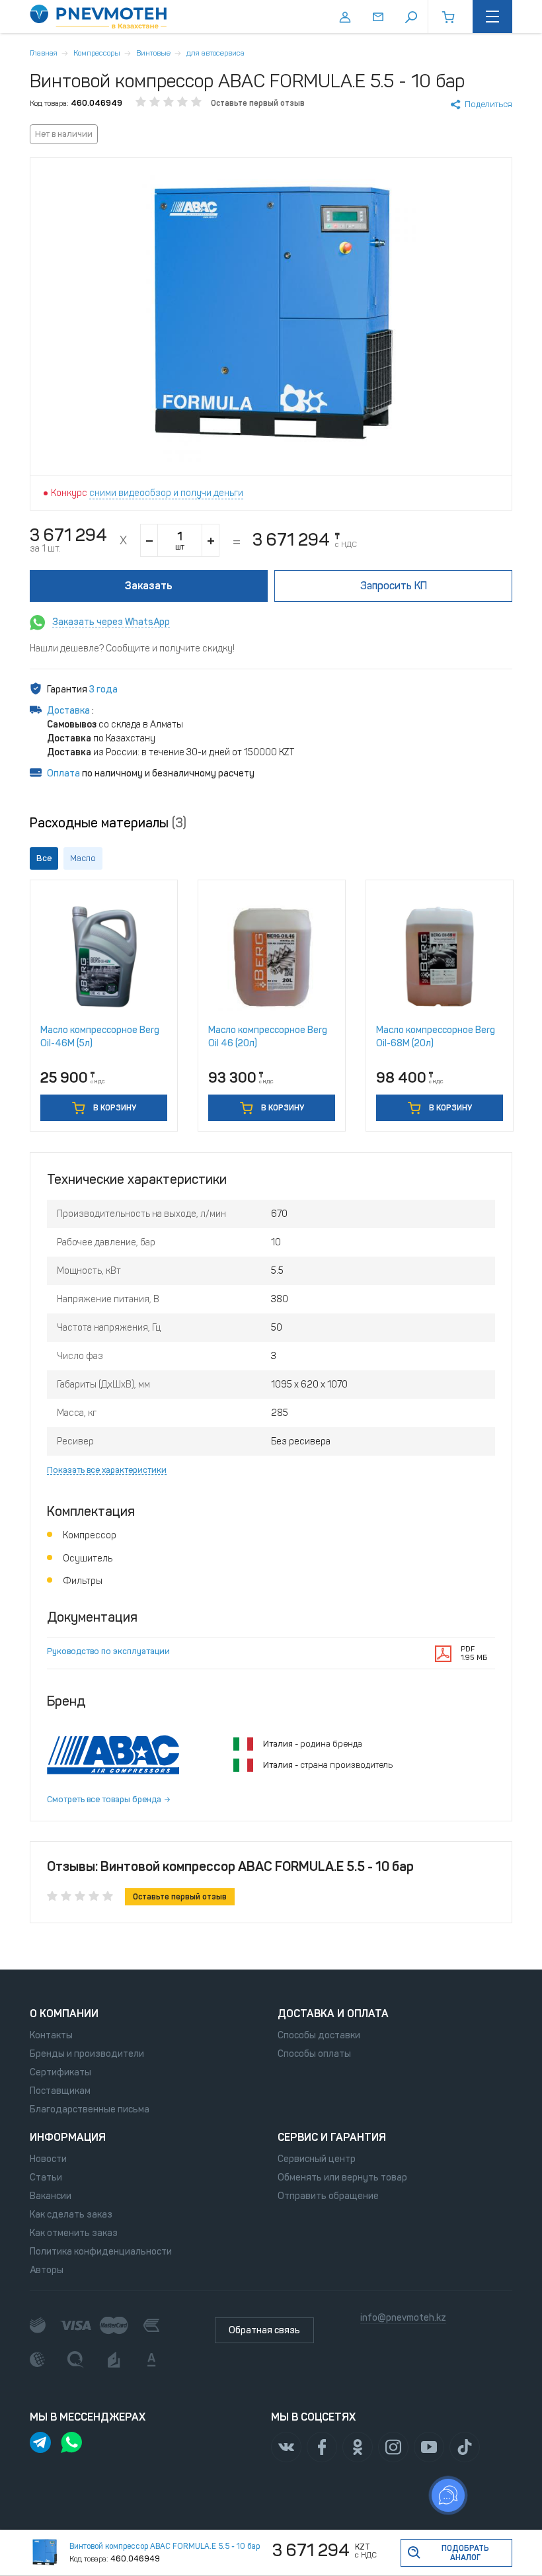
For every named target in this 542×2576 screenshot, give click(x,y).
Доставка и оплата (333, 2014)
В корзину (114, 1108)
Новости (48, 2159)
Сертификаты (60, 2072)
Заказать (149, 586)
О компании (64, 2014)
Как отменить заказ (74, 2233)
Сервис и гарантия (332, 2137)
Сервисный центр (317, 2159)
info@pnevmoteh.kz (403, 2318)
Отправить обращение (328, 2196)
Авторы (47, 2270)
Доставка (69, 711)
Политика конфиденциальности (101, 2252)
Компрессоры (97, 53)
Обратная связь (264, 2330)
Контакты (51, 2035)
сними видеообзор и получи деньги (166, 493)
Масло (83, 858)
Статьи (46, 2178)
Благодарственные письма (90, 2109)
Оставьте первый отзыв (258, 103)
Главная (44, 53)
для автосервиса (215, 53)
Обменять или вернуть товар (342, 2178)
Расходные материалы (108, 823)
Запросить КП (394, 586)
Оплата (63, 773)
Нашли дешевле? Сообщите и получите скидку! (132, 648)
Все (44, 858)
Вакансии (51, 2196)
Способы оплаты (314, 2054)
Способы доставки (319, 2035)
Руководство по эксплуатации (108, 1651)
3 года (103, 689)
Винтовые (153, 53)
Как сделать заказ (71, 2215)
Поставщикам (60, 2091)
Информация (68, 2137)
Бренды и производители (87, 2054)
